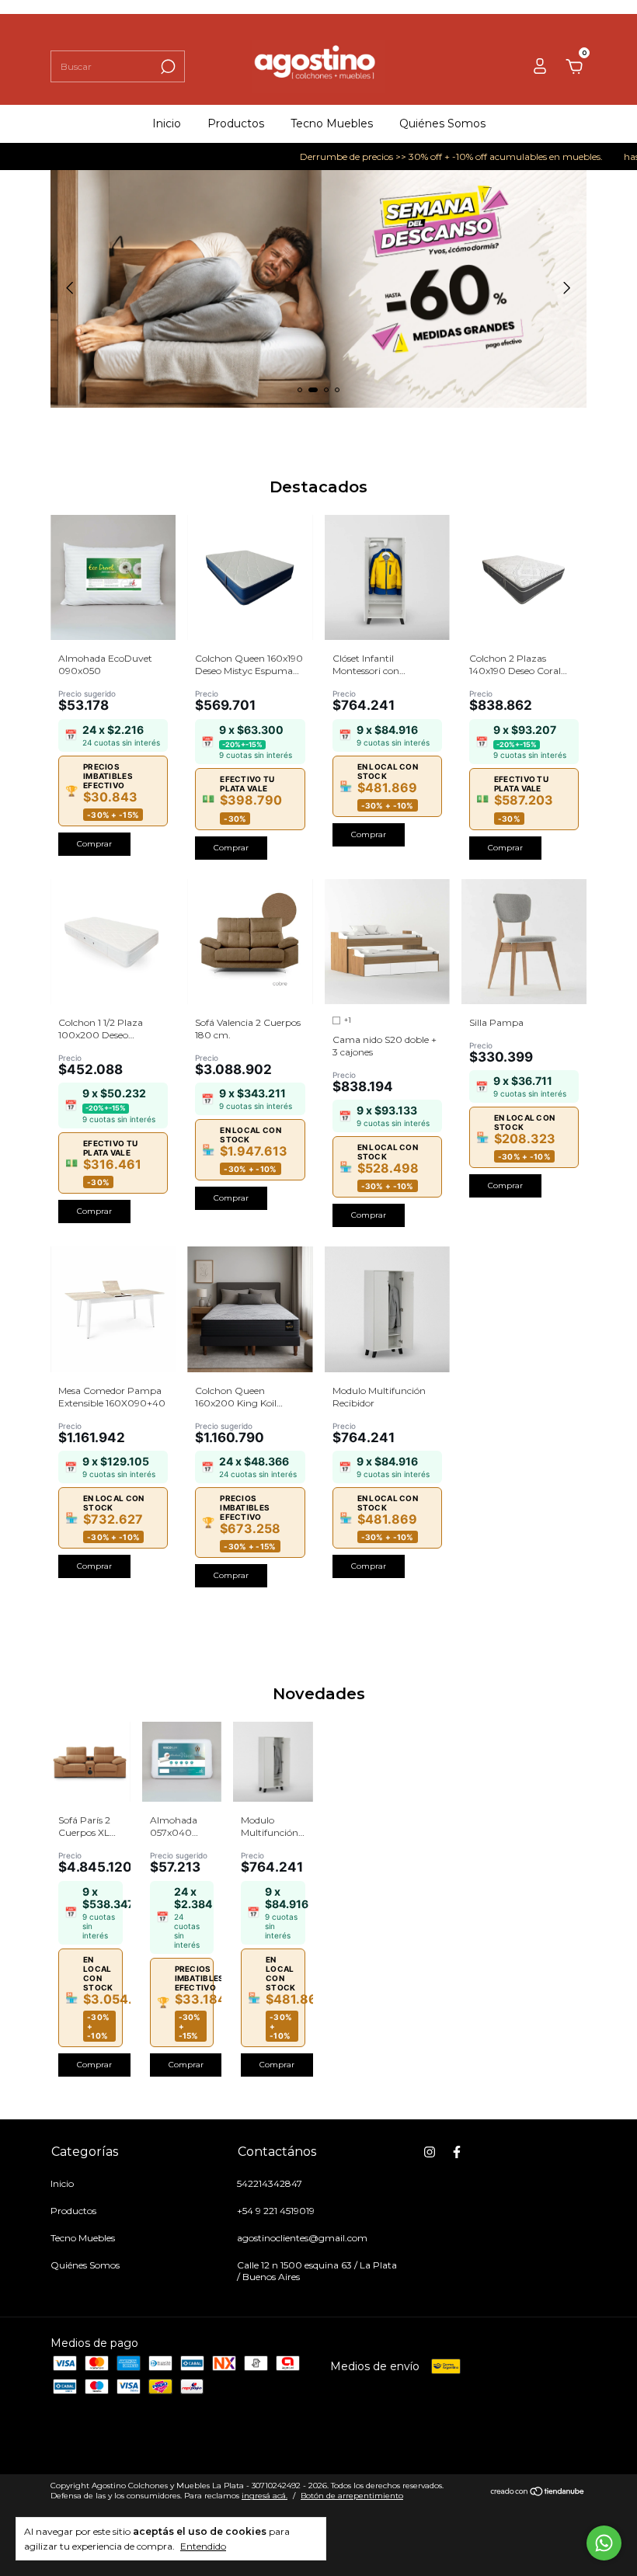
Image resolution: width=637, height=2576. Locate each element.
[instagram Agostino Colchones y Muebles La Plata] (430, 2152)
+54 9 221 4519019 (276, 2211)
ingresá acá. (265, 2496)
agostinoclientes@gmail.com (302, 2238)
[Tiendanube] (538, 2493)
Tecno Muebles (332, 123)
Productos (236, 123)
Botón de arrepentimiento (352, 2496)
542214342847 (270, 2183)
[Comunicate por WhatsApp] (604, 2543)
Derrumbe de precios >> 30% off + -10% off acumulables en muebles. (417, 156)
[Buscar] (167, 67)
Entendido (203, 2546)
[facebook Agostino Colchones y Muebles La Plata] (457, 2152)
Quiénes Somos (442, 123)
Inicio (167, 123)
